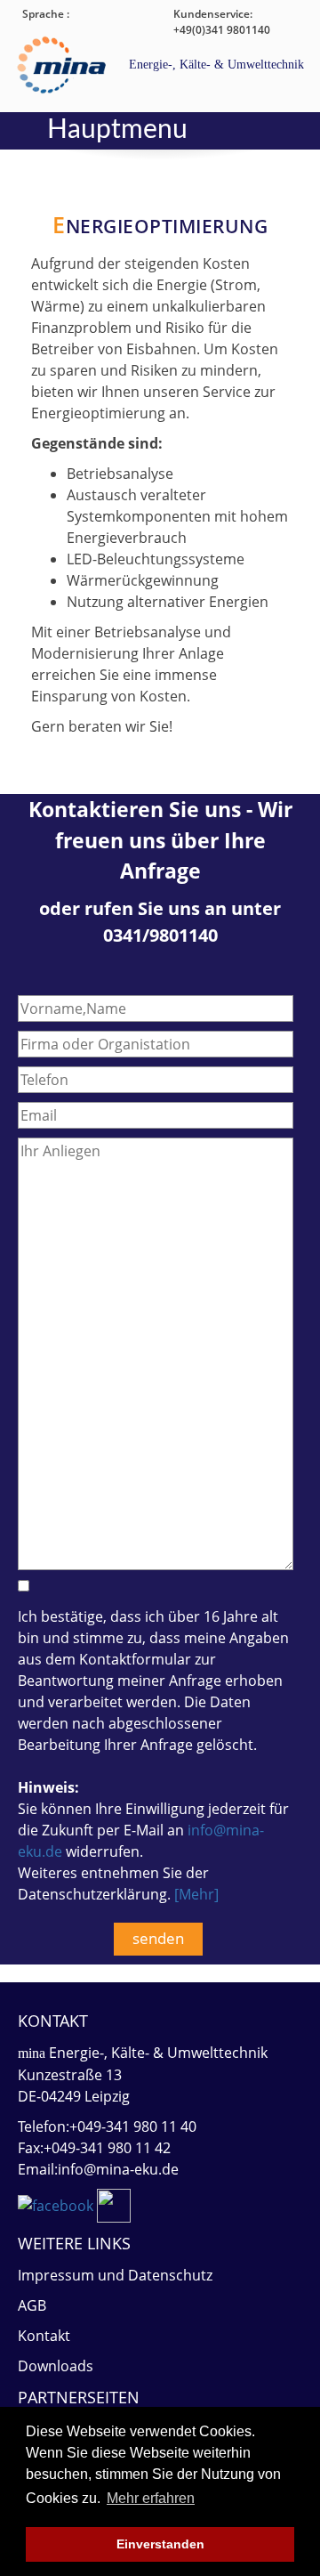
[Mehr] (196, 1894)
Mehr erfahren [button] (151, 2498)
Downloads (56, 2366)
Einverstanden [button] (160, 2544)
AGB (32, 2305)
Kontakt (44, 2336)
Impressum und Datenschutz (115, 2275)
